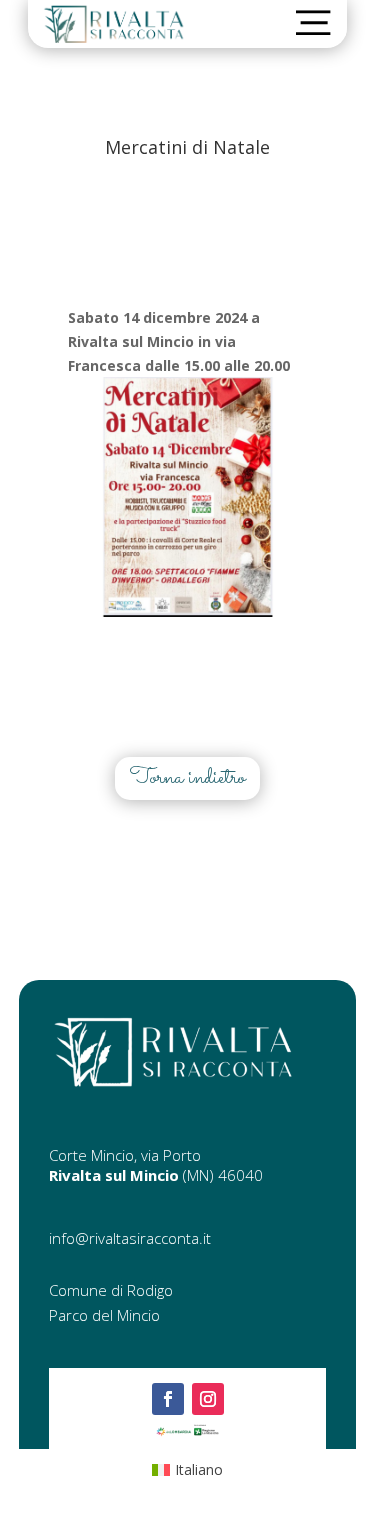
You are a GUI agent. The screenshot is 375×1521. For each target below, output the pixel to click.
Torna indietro (187, 778)
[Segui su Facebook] (168, 1399)
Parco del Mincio (104, 1315)
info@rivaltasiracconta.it (130, 1238)
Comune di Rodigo (111, 1290)
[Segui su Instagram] (208, 1399)
